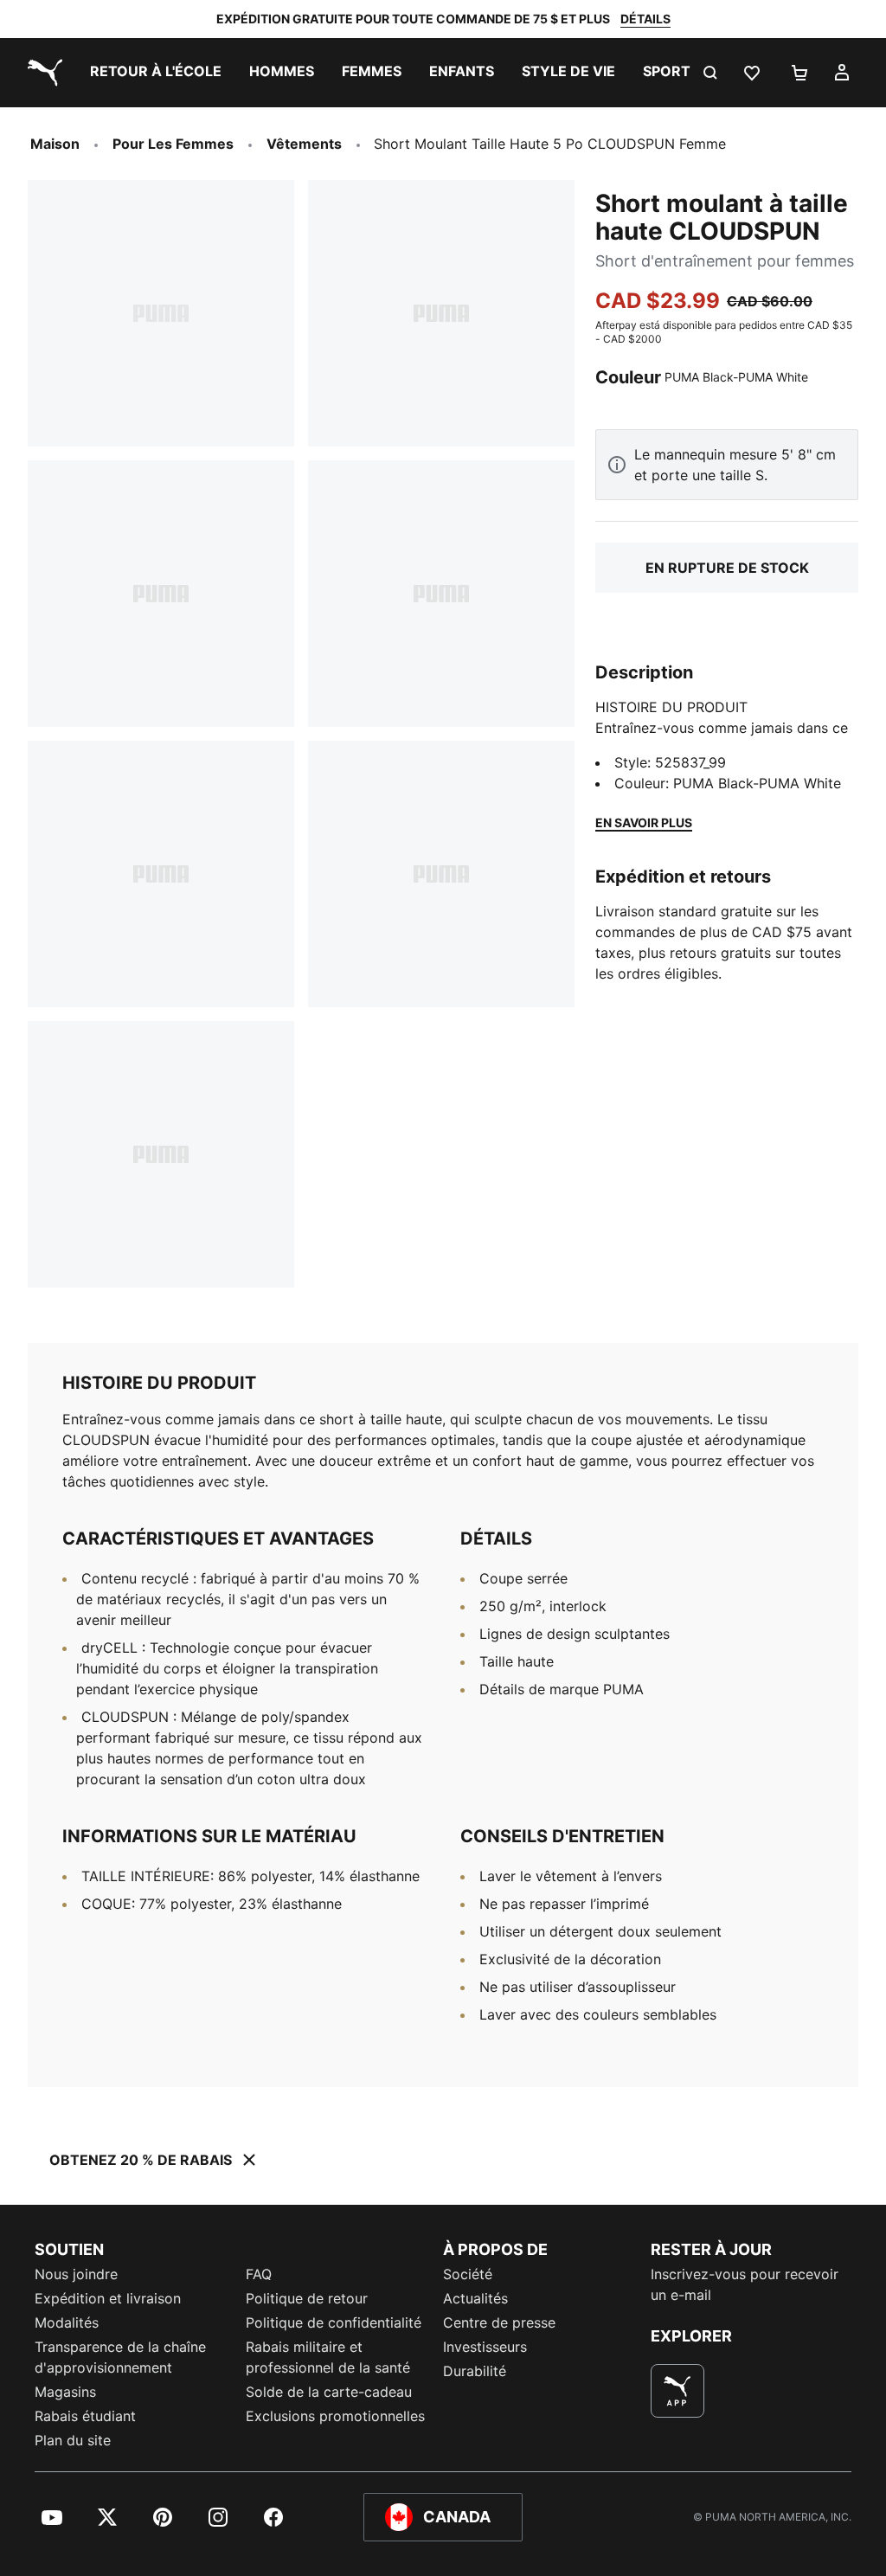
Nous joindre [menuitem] (76, 2274)
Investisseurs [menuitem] (485, 2347)
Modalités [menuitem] (67, 2322)
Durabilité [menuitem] (475, 2371)
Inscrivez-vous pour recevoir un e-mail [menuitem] (745, 2284)
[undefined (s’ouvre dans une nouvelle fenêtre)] (677, 2391)
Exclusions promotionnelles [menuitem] (335, 2416)
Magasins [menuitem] (65, 2392)
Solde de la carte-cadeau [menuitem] (329, 2392)
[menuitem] (156, 73)
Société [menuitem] (468, 2274)
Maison (55, 144)
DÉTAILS (645, 19)
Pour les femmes (173, 144)
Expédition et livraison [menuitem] (108, 2298)
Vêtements (304, 144)
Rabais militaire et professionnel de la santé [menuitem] (330, 2357)
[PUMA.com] (42, 73)
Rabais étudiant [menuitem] (85, 2416)
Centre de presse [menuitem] (499, 2322)
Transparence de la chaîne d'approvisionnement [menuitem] (120, 2357)
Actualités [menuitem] (475, 2298)
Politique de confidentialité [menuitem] (334, 2322)
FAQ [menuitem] (259, 2274)
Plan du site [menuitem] (73, 2440)
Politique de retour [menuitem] (307, 2298)
